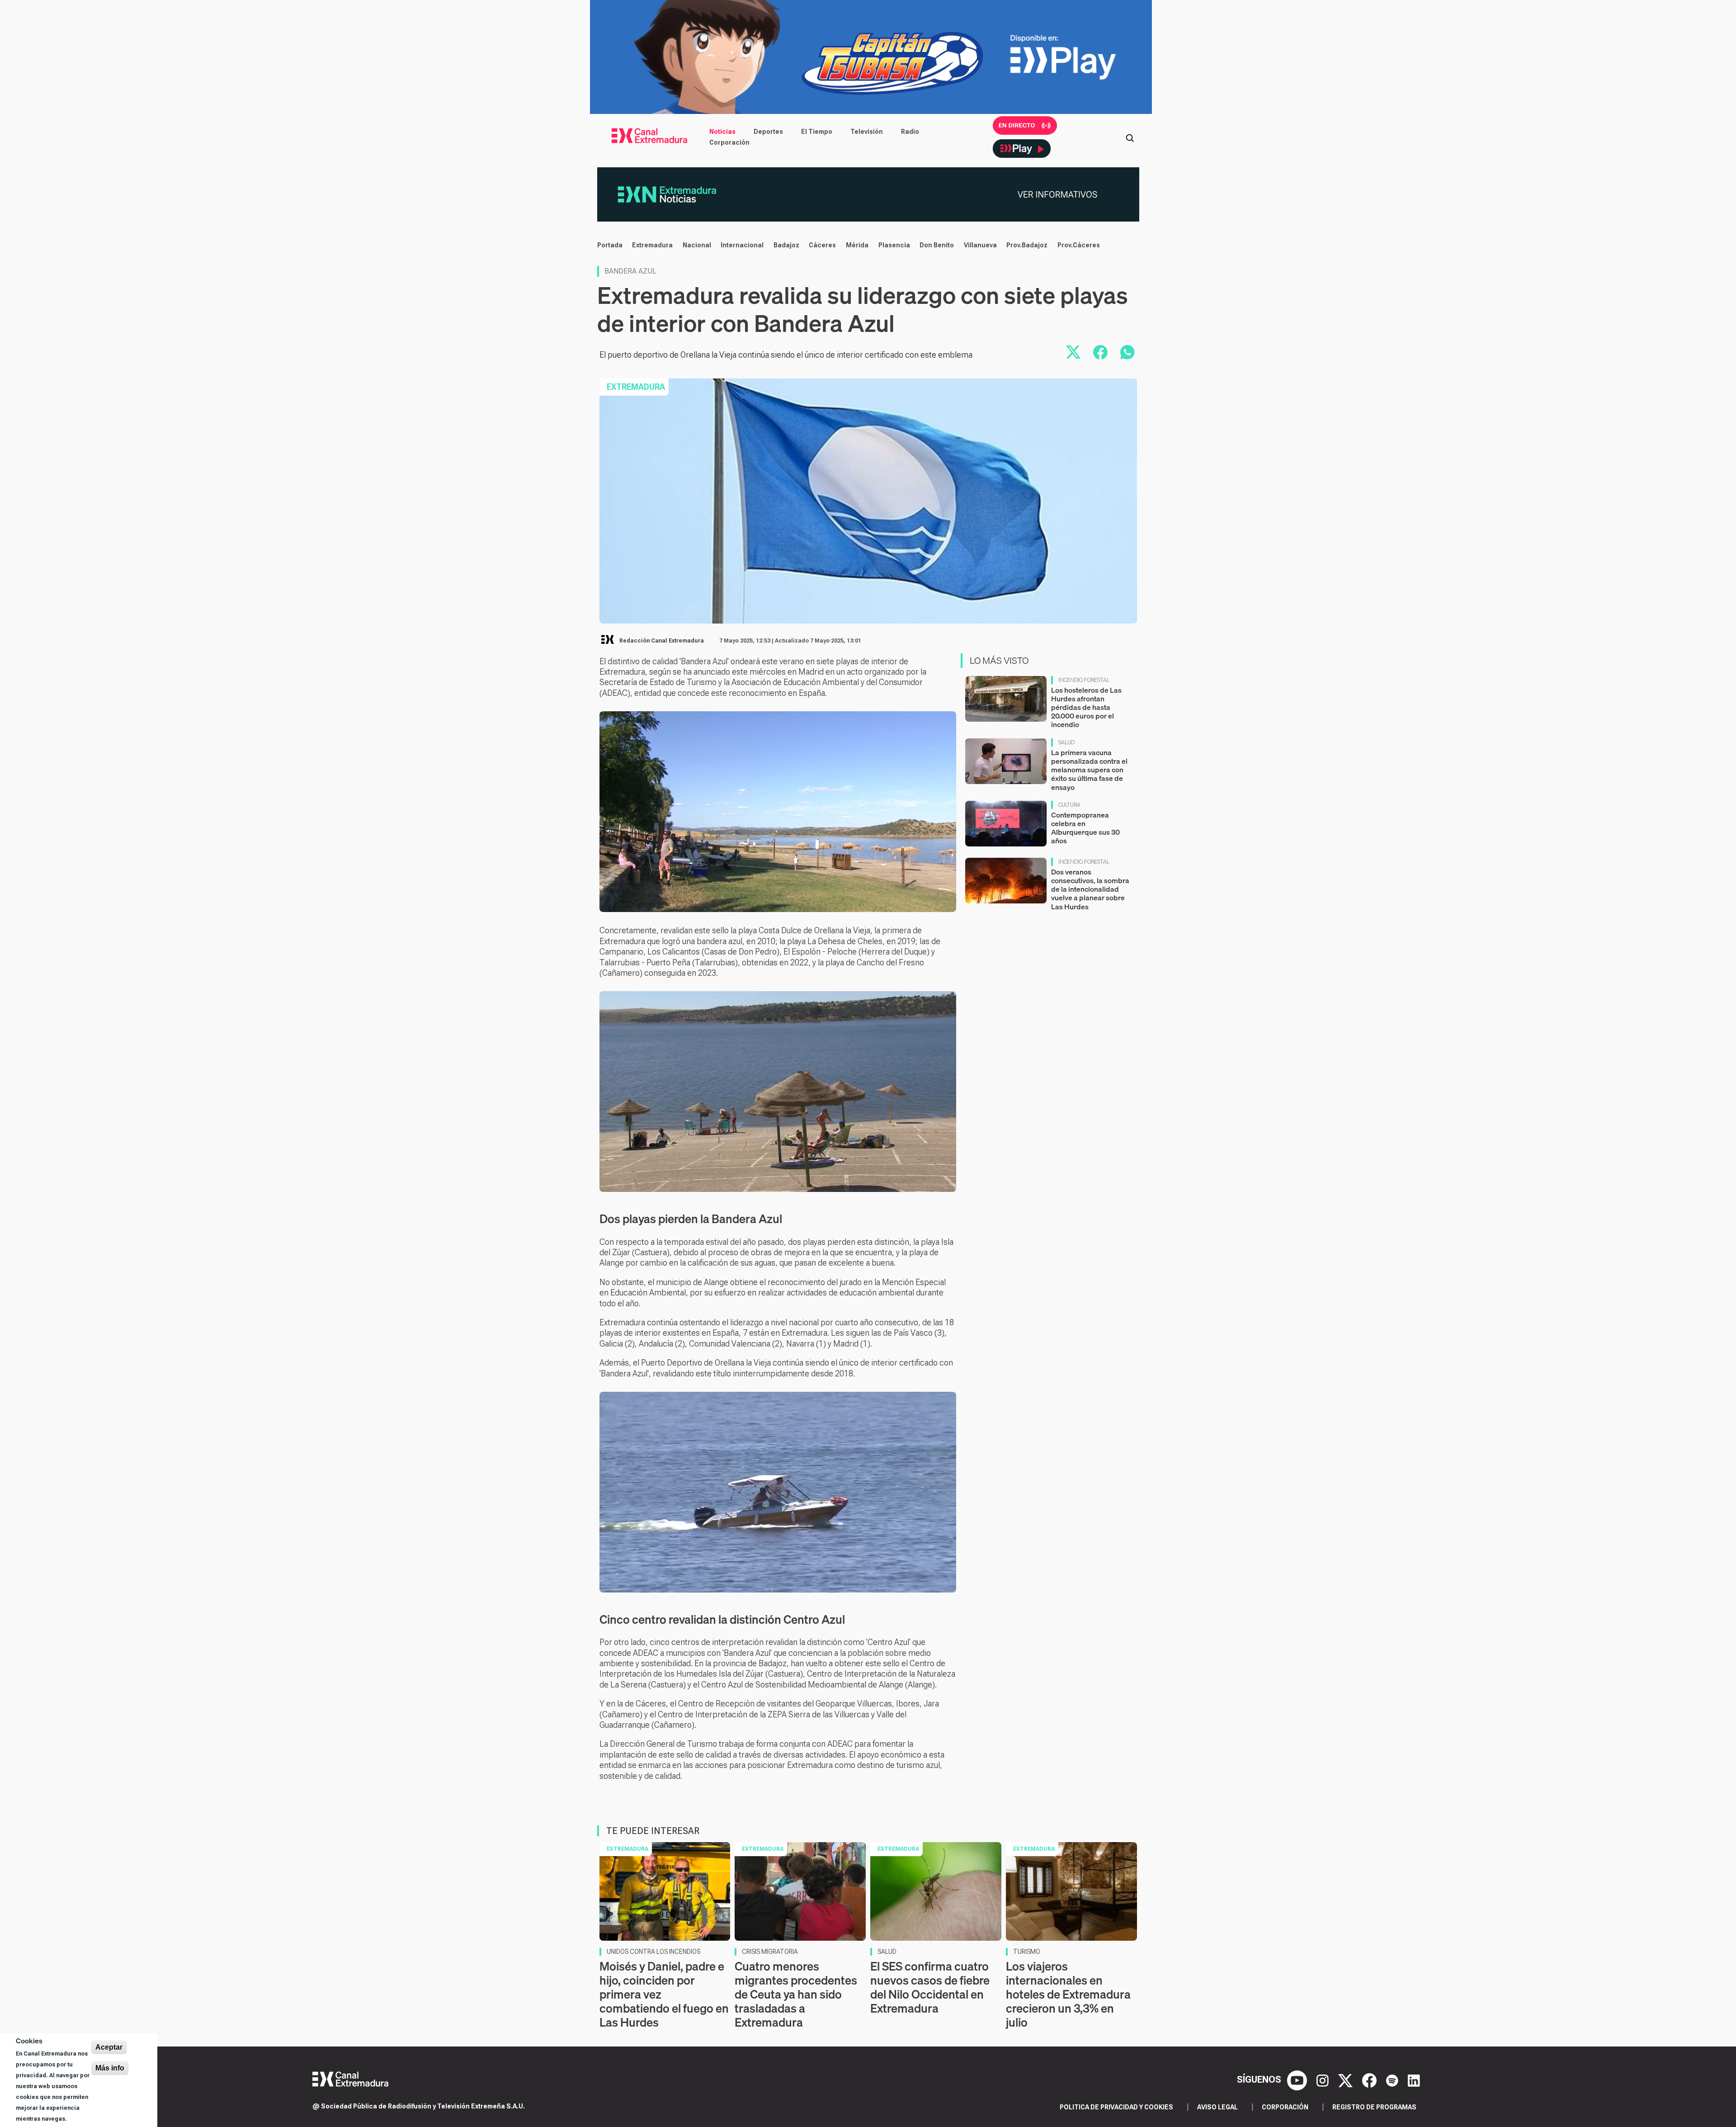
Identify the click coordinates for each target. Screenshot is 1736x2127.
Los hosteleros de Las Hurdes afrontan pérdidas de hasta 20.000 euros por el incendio (1086, 707)
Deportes (768, 132)
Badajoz (786, 245)
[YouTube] (1298, 2080)
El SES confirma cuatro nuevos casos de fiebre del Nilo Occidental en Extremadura (930, 1988)
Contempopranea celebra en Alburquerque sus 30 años (1085, 828)
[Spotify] (1393, 2080)
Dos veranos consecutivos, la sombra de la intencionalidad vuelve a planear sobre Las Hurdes (1090, 889)
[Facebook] (1370, 2080)
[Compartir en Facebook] (1100, 352)
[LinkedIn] (1414, 2080)
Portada (610, 245)
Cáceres (822, 245)
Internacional (742, 245)
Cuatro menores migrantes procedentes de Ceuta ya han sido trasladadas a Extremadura (796, 1995)
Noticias (722, 132)
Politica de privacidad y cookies (1116, 2107)
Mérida (857, 245)
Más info (110, 2068)
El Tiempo (817, 132)
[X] (1347, 2080)
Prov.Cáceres (1079, 245)
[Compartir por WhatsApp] (1127, 352)
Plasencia (894, 245)
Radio (910, 132)
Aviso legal (1217, 2107)
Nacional (697, 245)
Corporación (729, 142)
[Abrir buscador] (1130, 137)
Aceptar (109, 2047)
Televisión (867, 132)
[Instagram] (1324, 2080)
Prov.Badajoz (1027, 245)
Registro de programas (1374, 2107)
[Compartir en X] (1073, 352)
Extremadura (652, 245)
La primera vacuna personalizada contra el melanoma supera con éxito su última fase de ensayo (1089, 770)
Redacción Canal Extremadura (662, 641)
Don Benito (937, 245)
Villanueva (980, 245)
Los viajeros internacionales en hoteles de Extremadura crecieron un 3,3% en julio (1068, 1995)
